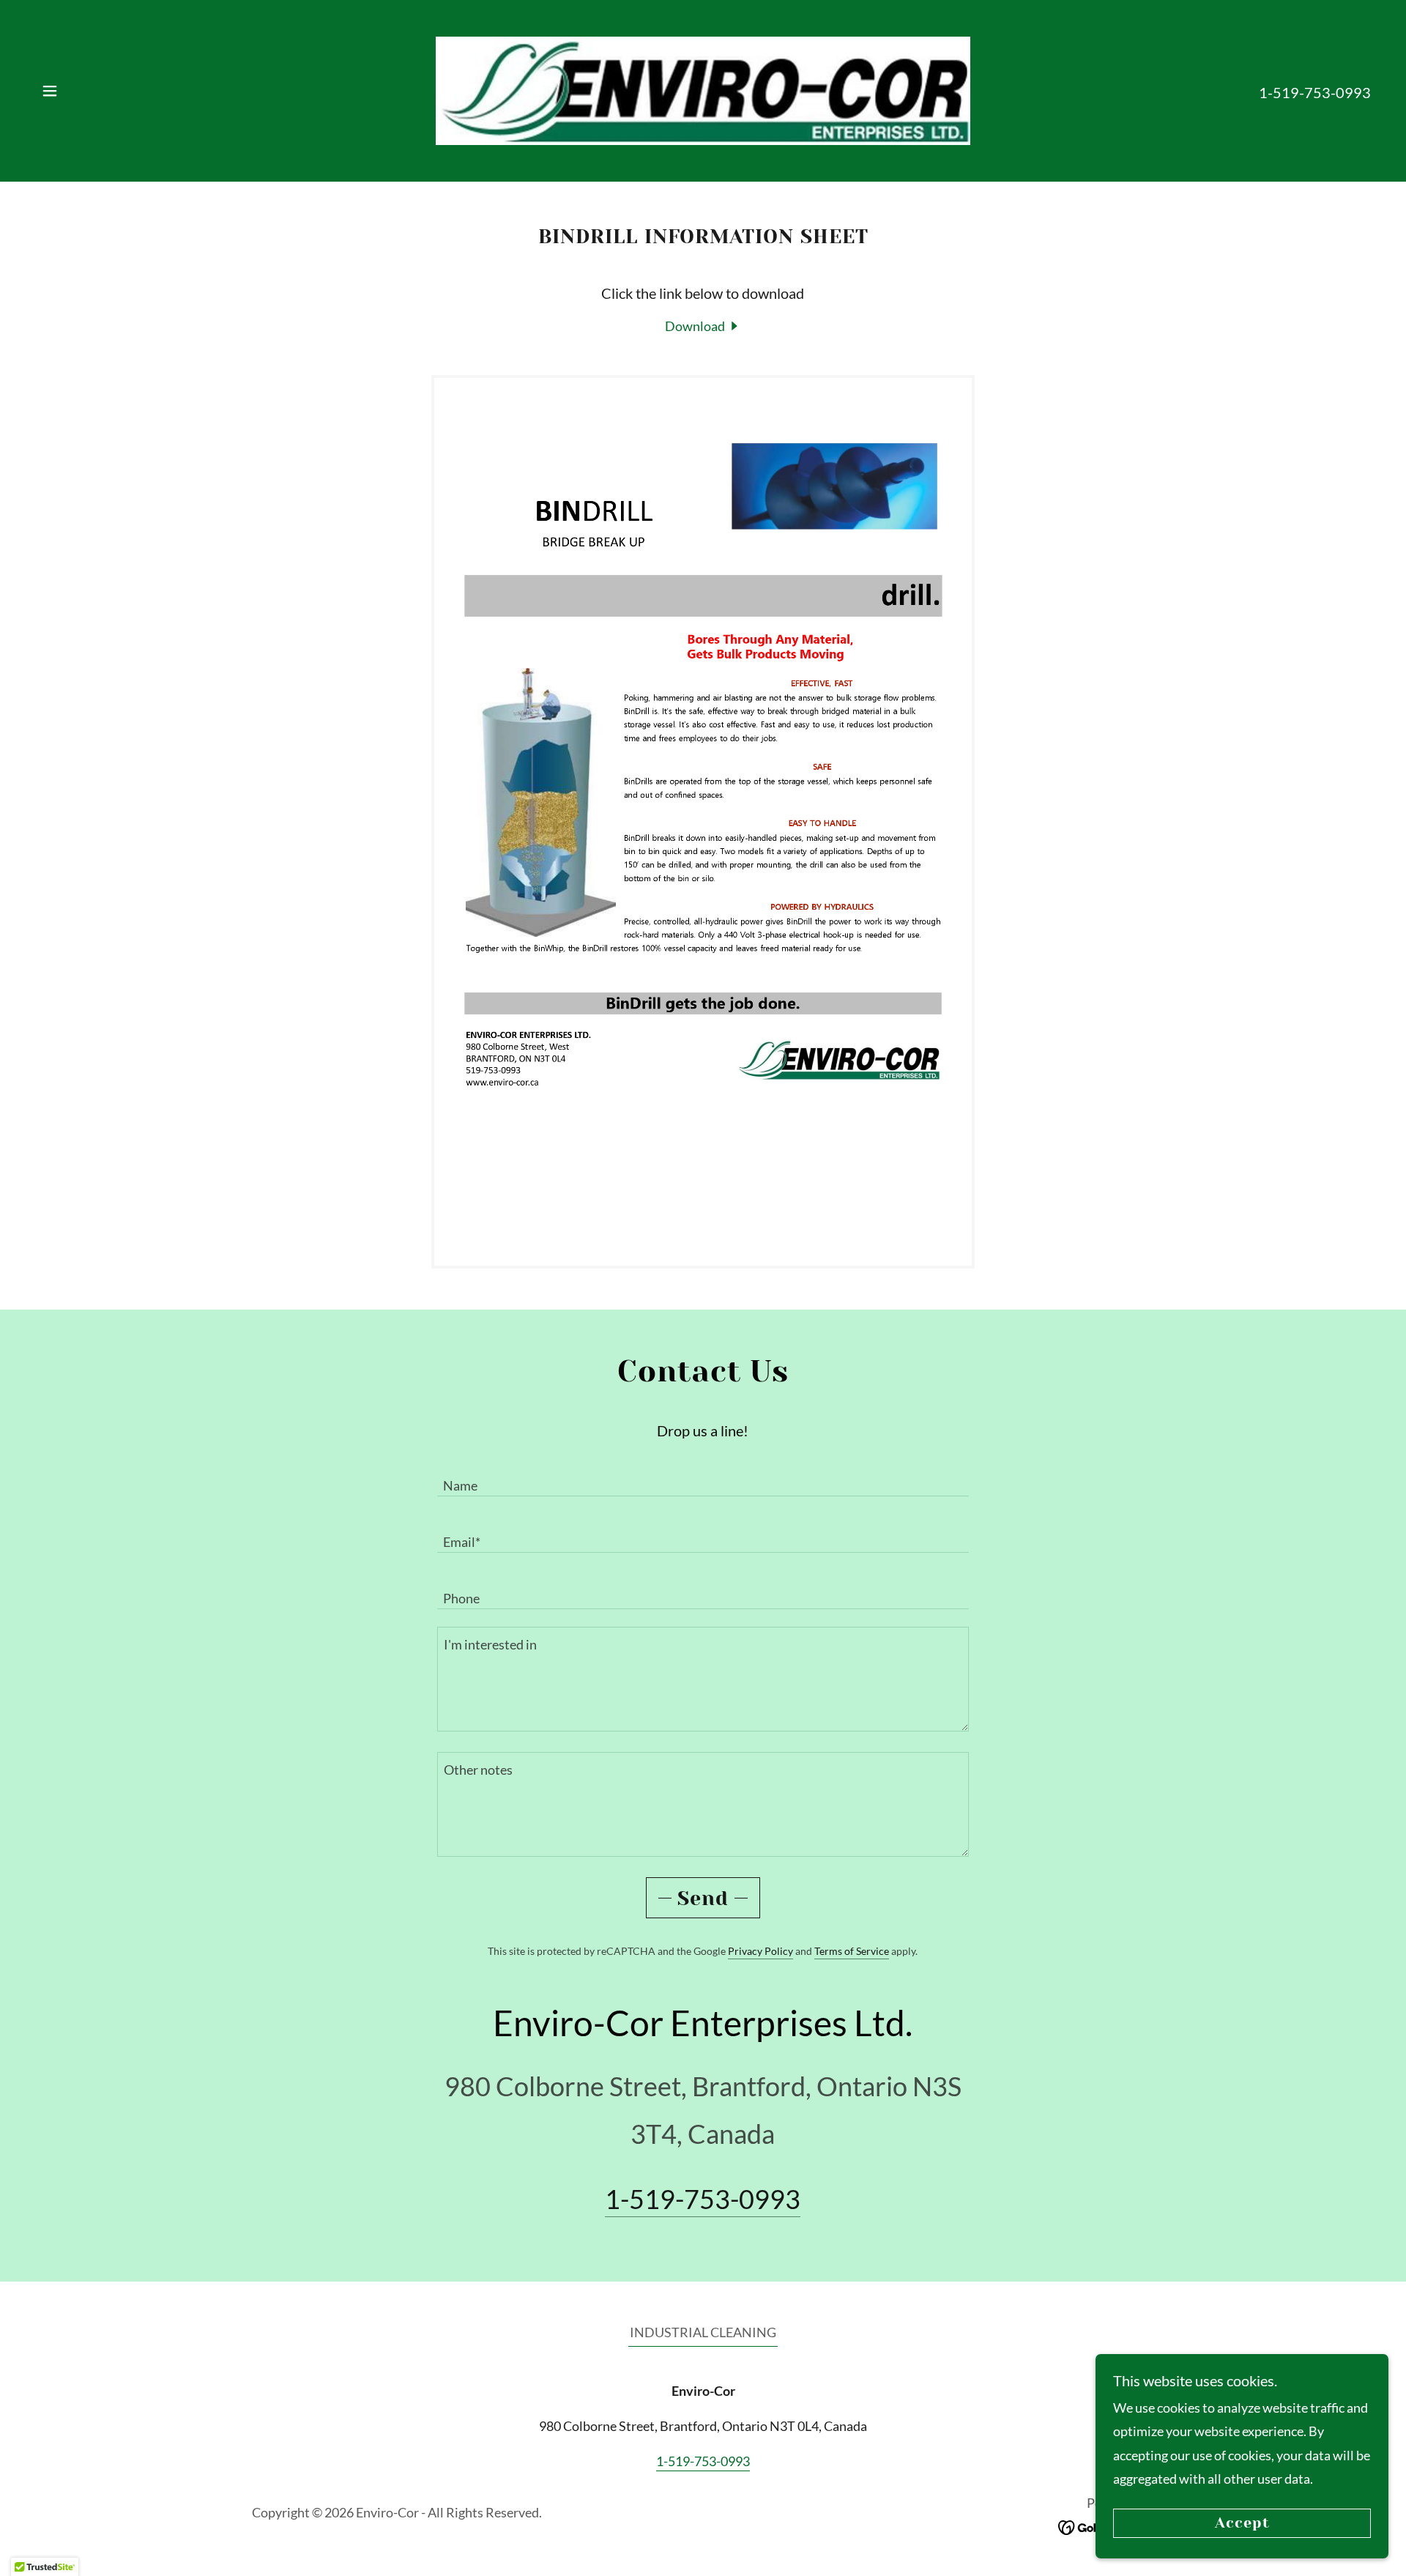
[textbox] (703, 1477)
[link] (703, 89)
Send (703, 1898)
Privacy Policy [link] (760, 1951)
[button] (50, 91)
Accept (1242, 2524)
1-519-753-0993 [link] (1315, 92)
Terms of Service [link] (852, 1951)
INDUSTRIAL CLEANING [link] (703, 2332)
